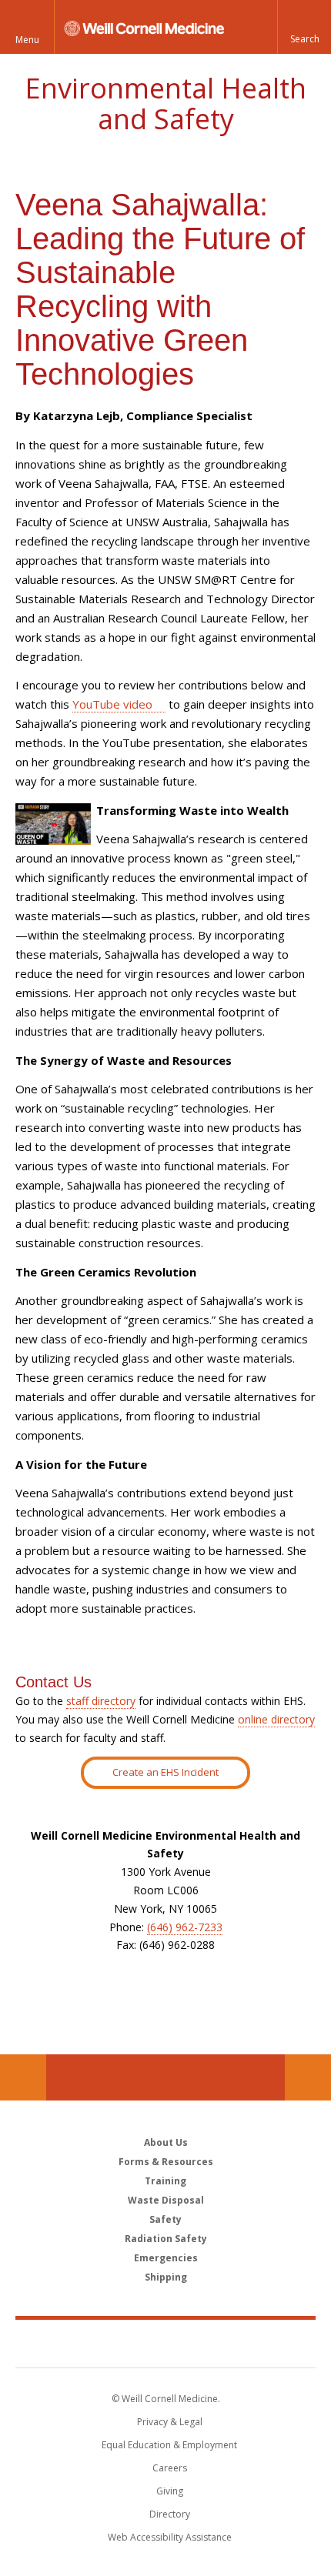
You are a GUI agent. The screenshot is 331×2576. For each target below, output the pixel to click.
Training (165, 2181)
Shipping (166, 2277)
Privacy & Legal (170, 2422)
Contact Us (308, 2077)
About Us (166, 2142)
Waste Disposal (166, 2200)
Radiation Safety (166, 2239)
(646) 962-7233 (185, 1927)
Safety (165, 2219)
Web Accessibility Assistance (170, 2537)
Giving (170, 2491)
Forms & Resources (166, 2162)
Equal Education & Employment (169, 2445)
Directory (170, 2514)
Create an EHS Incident (165, 1772)
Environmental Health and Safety (165, 103)
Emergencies (166, 2258)
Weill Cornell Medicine (165, 2343)
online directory (276, 1719)
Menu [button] (27, 40)
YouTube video (112, 704)
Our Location (23, 2077)
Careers (170, 2468)
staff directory (101, 1701)
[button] (304, 27)
